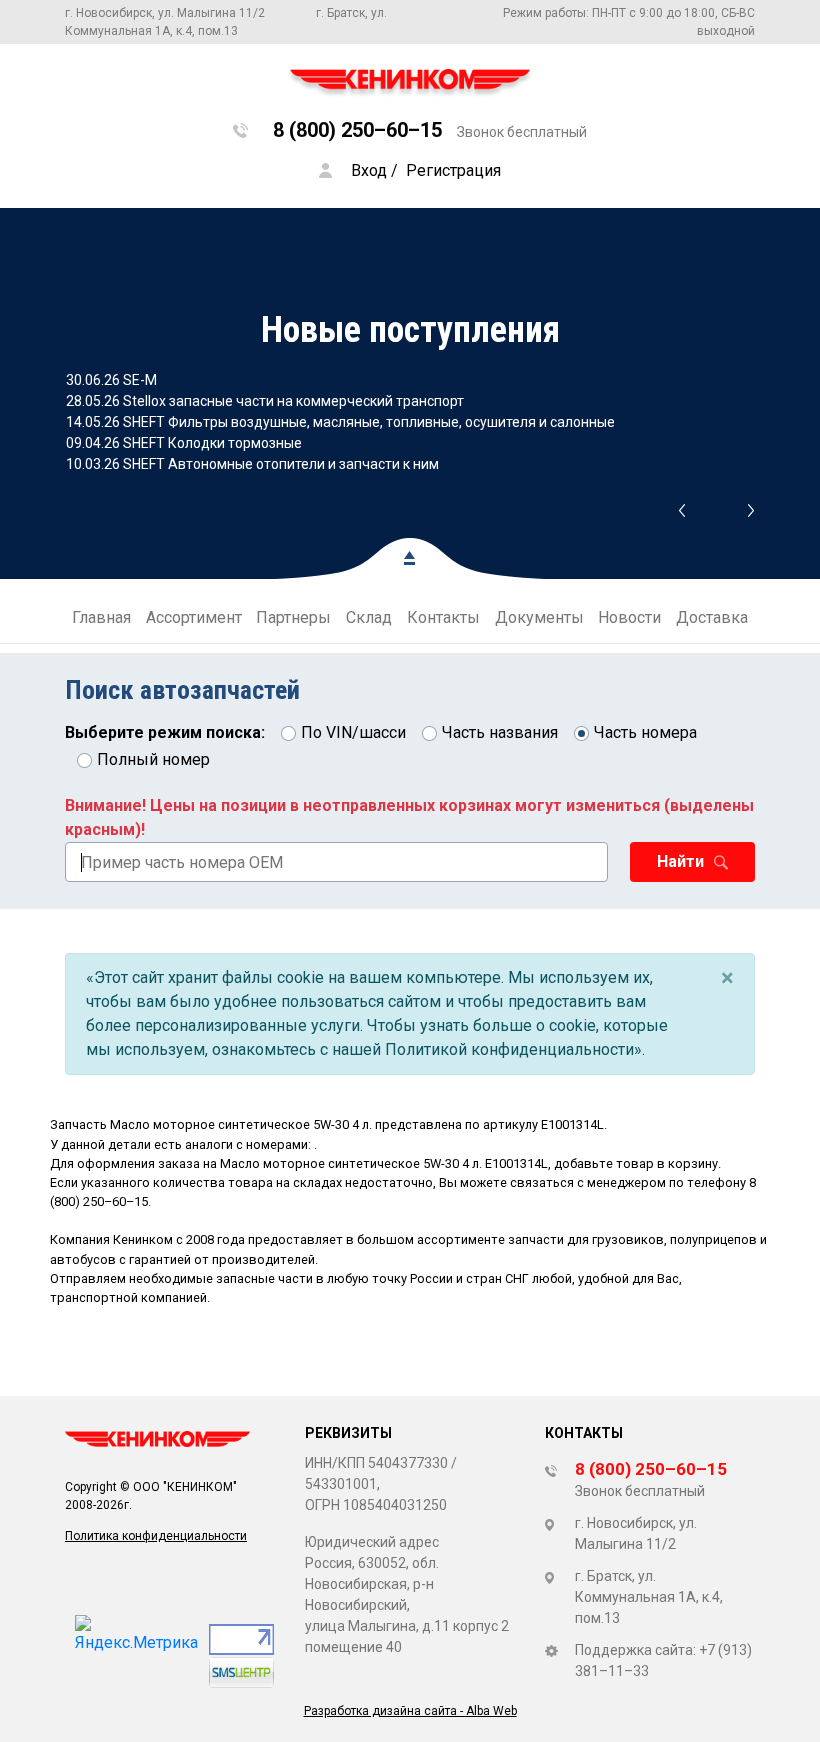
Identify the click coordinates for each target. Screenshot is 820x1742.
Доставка (712, 617)
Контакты (443, 617)
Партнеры (293, 617)
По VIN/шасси (353, 732)
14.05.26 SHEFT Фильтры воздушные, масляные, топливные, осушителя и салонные (340, 422)
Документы (539, 617)
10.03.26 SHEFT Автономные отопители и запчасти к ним (252, 464)
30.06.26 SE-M (111, 380)
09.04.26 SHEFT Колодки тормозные (184, 443)
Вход (369, 170)
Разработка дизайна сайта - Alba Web (410, 1711)
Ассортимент (194, 617)
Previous (681, 511)
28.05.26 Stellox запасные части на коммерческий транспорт (265, 401)
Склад (369, 617)
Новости (629, 617)
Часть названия (500, 732)
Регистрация (453, 170)
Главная (101, 617)
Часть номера (645, 732)
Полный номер (153, 759)
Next (751, 511)
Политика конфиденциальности (156, 1536)
